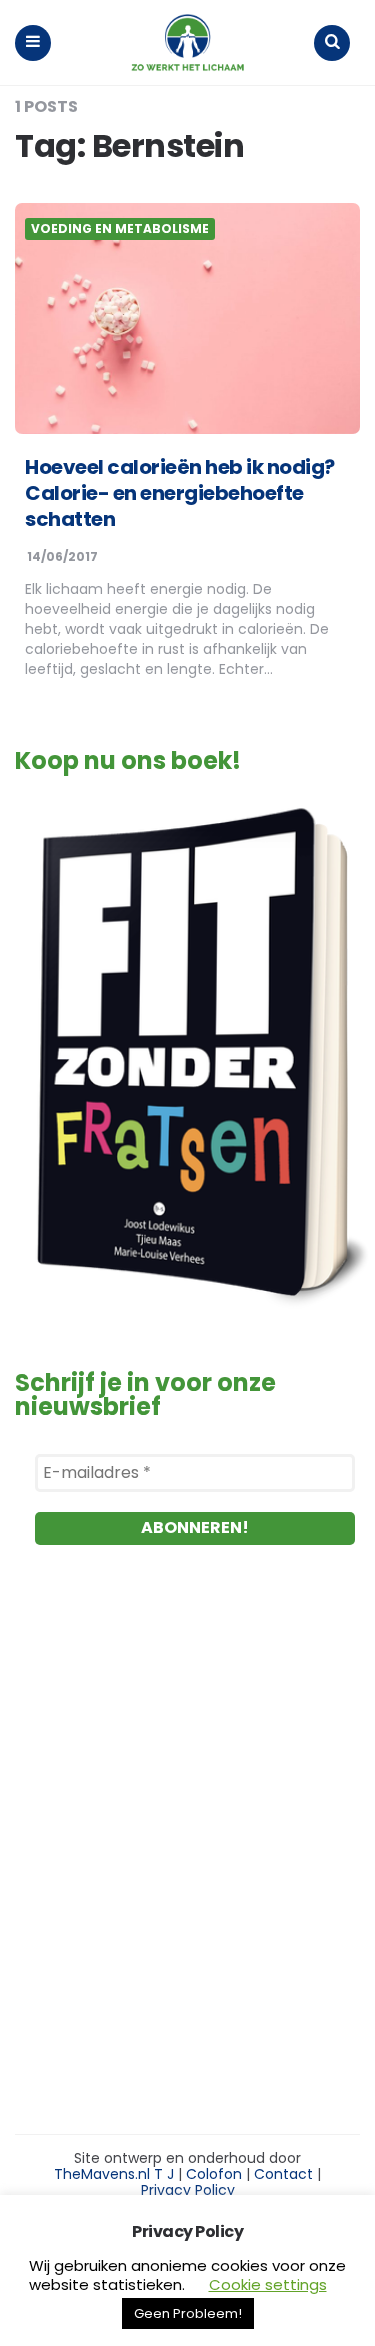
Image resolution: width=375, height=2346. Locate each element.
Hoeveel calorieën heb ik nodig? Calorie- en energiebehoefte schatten (180, 493)
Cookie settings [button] (268, 2284)
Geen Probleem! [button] (188, 2313)
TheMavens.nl (102, 2174)
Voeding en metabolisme (120, 229)
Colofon (214, 2174)
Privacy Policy (188, 2190)
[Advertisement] (187, 1842)
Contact (283, 2174)
